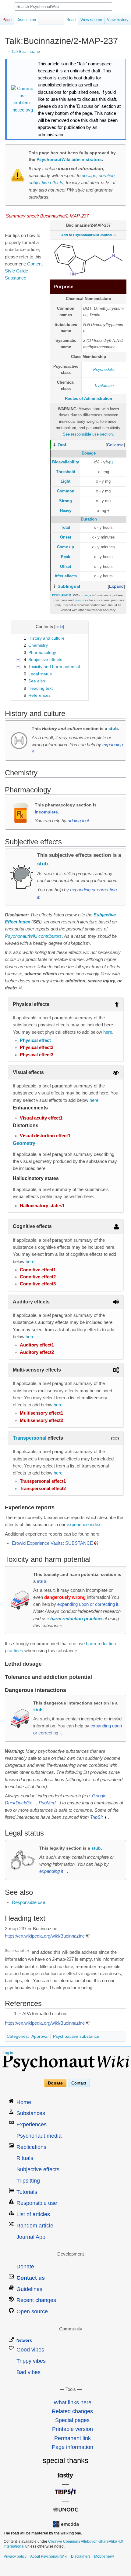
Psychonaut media (39, 2136)
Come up (65, 547)
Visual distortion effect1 (45, 1136)
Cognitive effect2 (38, 1277)
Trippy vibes (31, 2361)
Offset (65, 566)
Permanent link (73, 2438)
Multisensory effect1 (41, 1413)
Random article (35, 2226)
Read (71, 20)
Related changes (72, 2411)
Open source (32, 2311)
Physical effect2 (37, 1047)
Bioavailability (65, 462)
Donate (55, 2083)
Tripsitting (28, 2181)
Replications (31, 2147)
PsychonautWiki (21, 936)
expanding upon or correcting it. (88, 1604)
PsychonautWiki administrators (69, 159)
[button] (115, 445)
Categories (17, 2036)
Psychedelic (104, 369)
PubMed (47, 1803)
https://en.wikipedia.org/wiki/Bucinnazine (45, 1936)
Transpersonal (30, 1438)
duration (107, 176)
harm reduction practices (77, 1619)
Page (7, 20)
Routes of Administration (89, 398)
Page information (73, 2447)
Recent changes (36, 2300)
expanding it (51, 1871)
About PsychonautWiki (49, 2556)
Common (66, 491)
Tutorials (27, 2192)
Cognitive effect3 (38, 1284)
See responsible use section (88, 434)
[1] (111, 462)
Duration (89, 519)
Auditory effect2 (37, 1352)
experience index (84, 1525)
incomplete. (47, 812)
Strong (65, 501)
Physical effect (35, 1040)
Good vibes (30, 2350)
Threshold (66, 472)
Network (24, 2340)
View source (91, 20)
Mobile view (104, 2556)
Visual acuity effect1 (41, 1118)
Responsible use (28, 1902)
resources (81, 600)
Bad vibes (28, 2372)
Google (99, 1796)
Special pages (72, 2420)
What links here (73, 2402)
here (108, 1032)
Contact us (31, 2278)
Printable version (73, 2429)
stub (113, 729)
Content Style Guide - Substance (24, 271)
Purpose (64, 287)
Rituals (25, 2158)
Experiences (32, 2125)
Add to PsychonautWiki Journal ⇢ (89, 235)
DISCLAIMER (62, 595)
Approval (40, 2036)
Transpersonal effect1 (43, 1481)
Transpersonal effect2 (43, 1489)
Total (65, 527)
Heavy (66, 511)
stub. (42, 1581)
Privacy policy (15, 2556)
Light (65, 481)
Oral (62, 445)
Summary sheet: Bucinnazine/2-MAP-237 (47, 216)
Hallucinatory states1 (42, 1206)
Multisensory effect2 (41, 1420)
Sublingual (69, 586)
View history (118, 20)
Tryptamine (104, 386)
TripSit (96, 1817)
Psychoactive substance (76, 2036)
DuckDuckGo (19, 1803)
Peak (65, 557)
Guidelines (29, 2289)
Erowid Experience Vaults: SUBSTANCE (52, 1543)
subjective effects (46, 183)
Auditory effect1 (37, 1345)
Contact (79, 2083)
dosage (89, 176)
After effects (66, 576)
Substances (31, 2113)
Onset (65, 537)
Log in (8, 2053)
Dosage (89, 453)
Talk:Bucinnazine (26, 51)
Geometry (24, 1143)
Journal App (31, 2237)
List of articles (33, 2214)
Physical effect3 (37, 1055)
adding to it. (79, 821)
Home (24, 2102)
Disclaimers (81, 2556)
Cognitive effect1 (38, 1270)
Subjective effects (38, 2169)
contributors (50, 936)
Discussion (26, 20)
